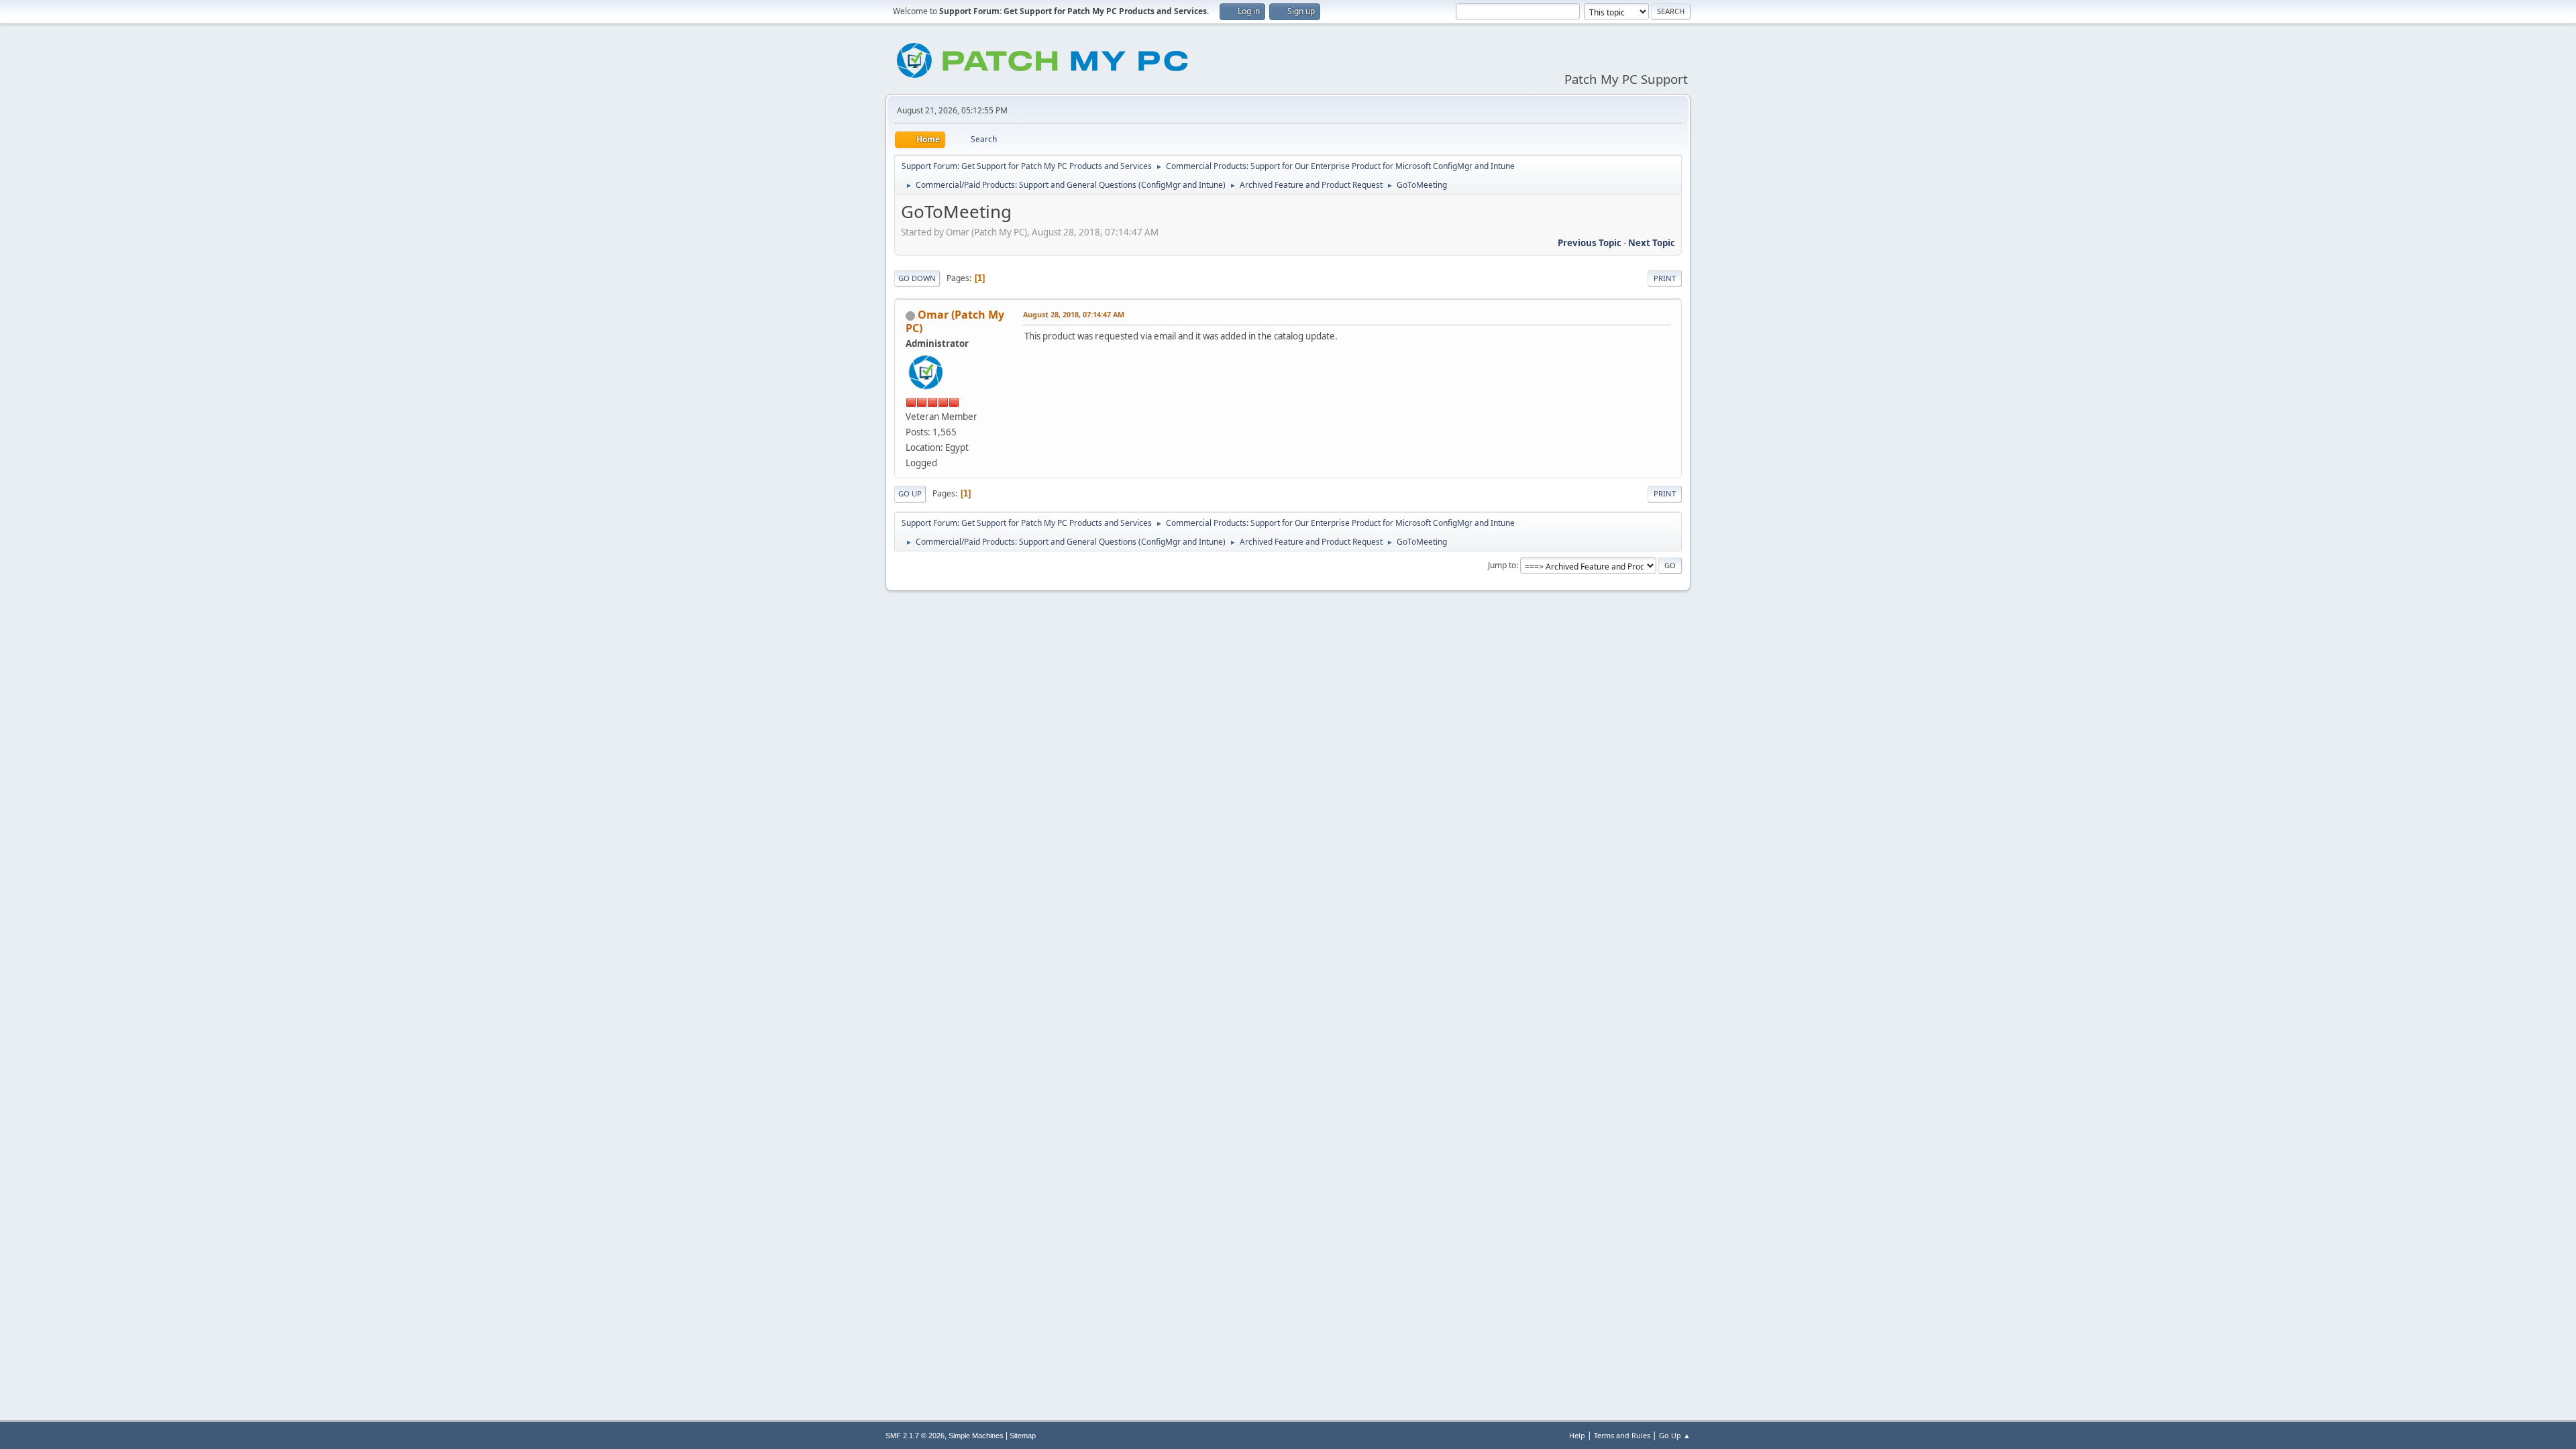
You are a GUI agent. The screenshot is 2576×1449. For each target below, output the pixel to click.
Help (1577, 1435)
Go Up (910, 493)
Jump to (1502, 565)
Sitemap (1023, 1436)
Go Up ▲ (1675, 1435)
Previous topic (1590, 243)
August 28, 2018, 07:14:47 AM (1074, 314)
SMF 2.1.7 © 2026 (915, 1436)
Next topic (1652, 243)
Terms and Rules (1622, 1435)
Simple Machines (976, 1436)
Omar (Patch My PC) (955, 321)
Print (1665, 278)
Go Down (917, 278)
